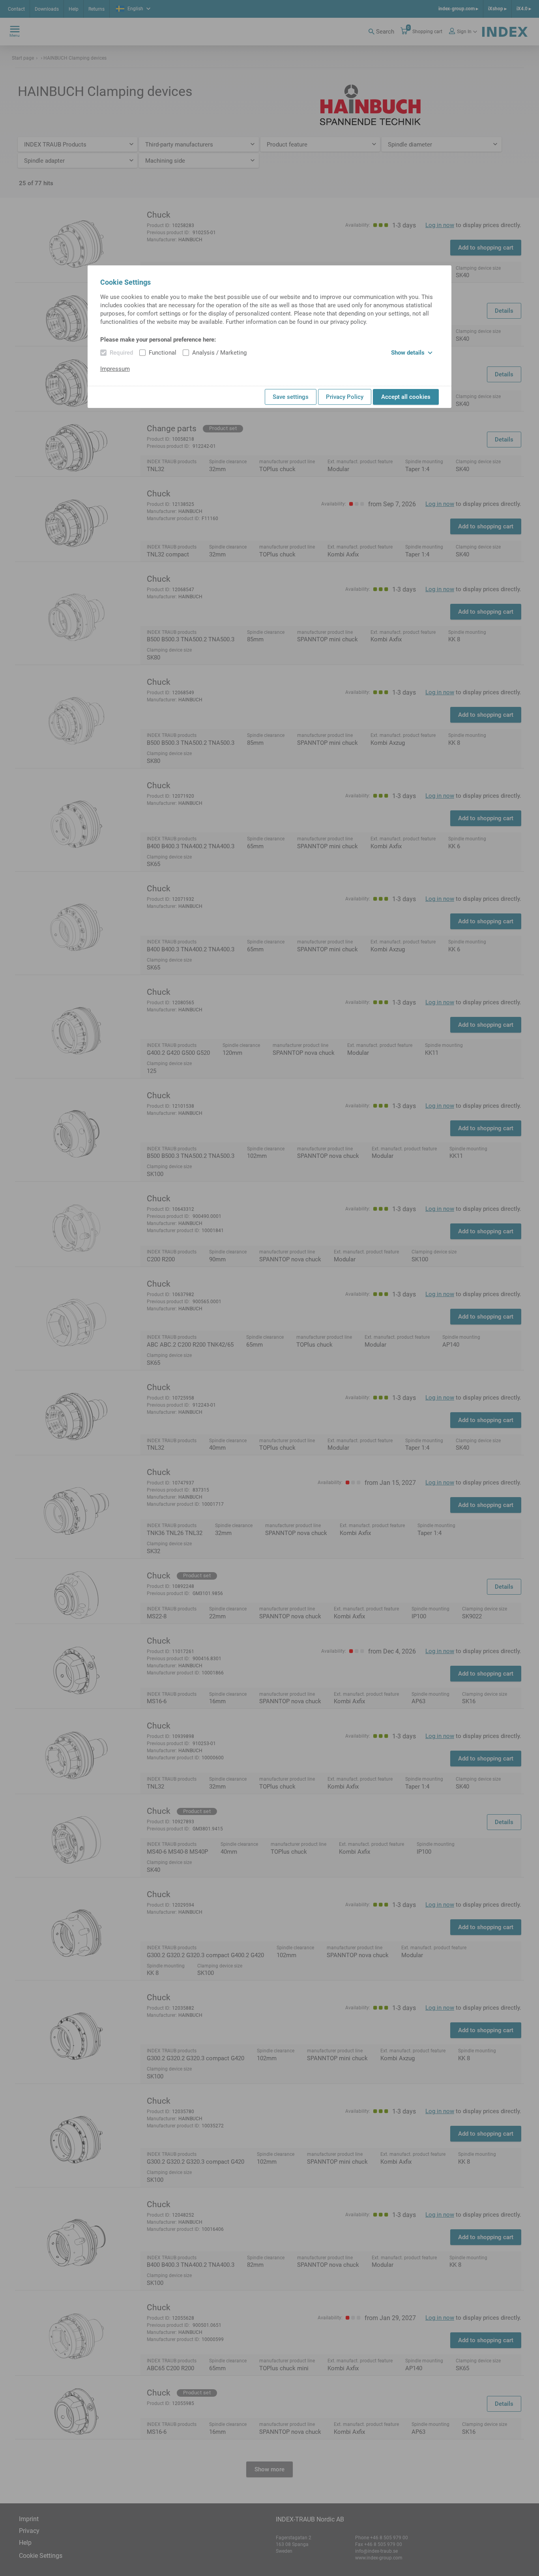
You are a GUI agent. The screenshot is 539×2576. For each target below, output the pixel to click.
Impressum (115, 369)
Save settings (291, 397)
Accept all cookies (406, 397)
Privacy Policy (345, 397)
